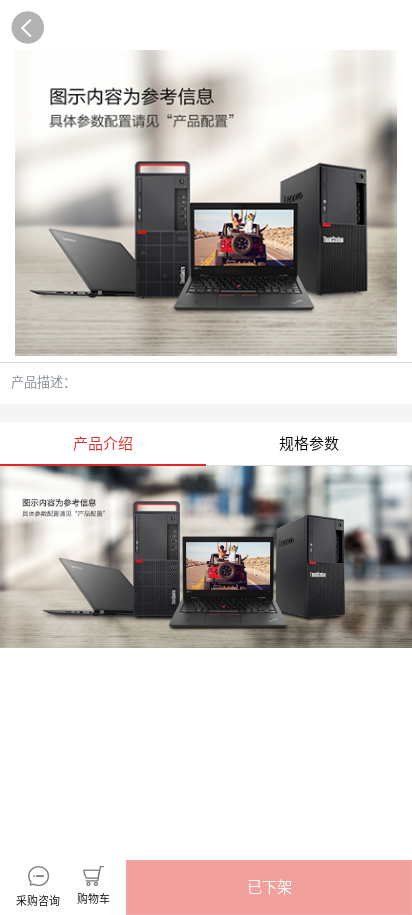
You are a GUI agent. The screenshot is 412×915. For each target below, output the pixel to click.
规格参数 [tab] (309, 443)
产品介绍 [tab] (103, 443)
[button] (269, 887)
